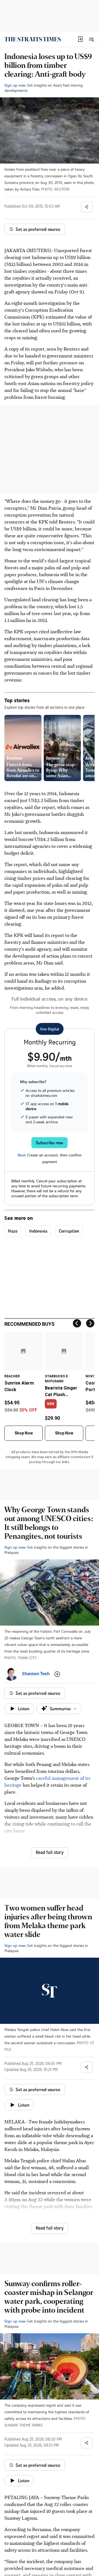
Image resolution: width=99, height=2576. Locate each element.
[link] (33, 39)
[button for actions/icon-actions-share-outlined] (87, 207)
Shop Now (24, 1433)
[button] (80, 39)
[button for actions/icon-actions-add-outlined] (57, 1674)
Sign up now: (15, 85)
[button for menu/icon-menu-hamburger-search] (91, 39)
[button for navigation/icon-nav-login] (80, 39)
